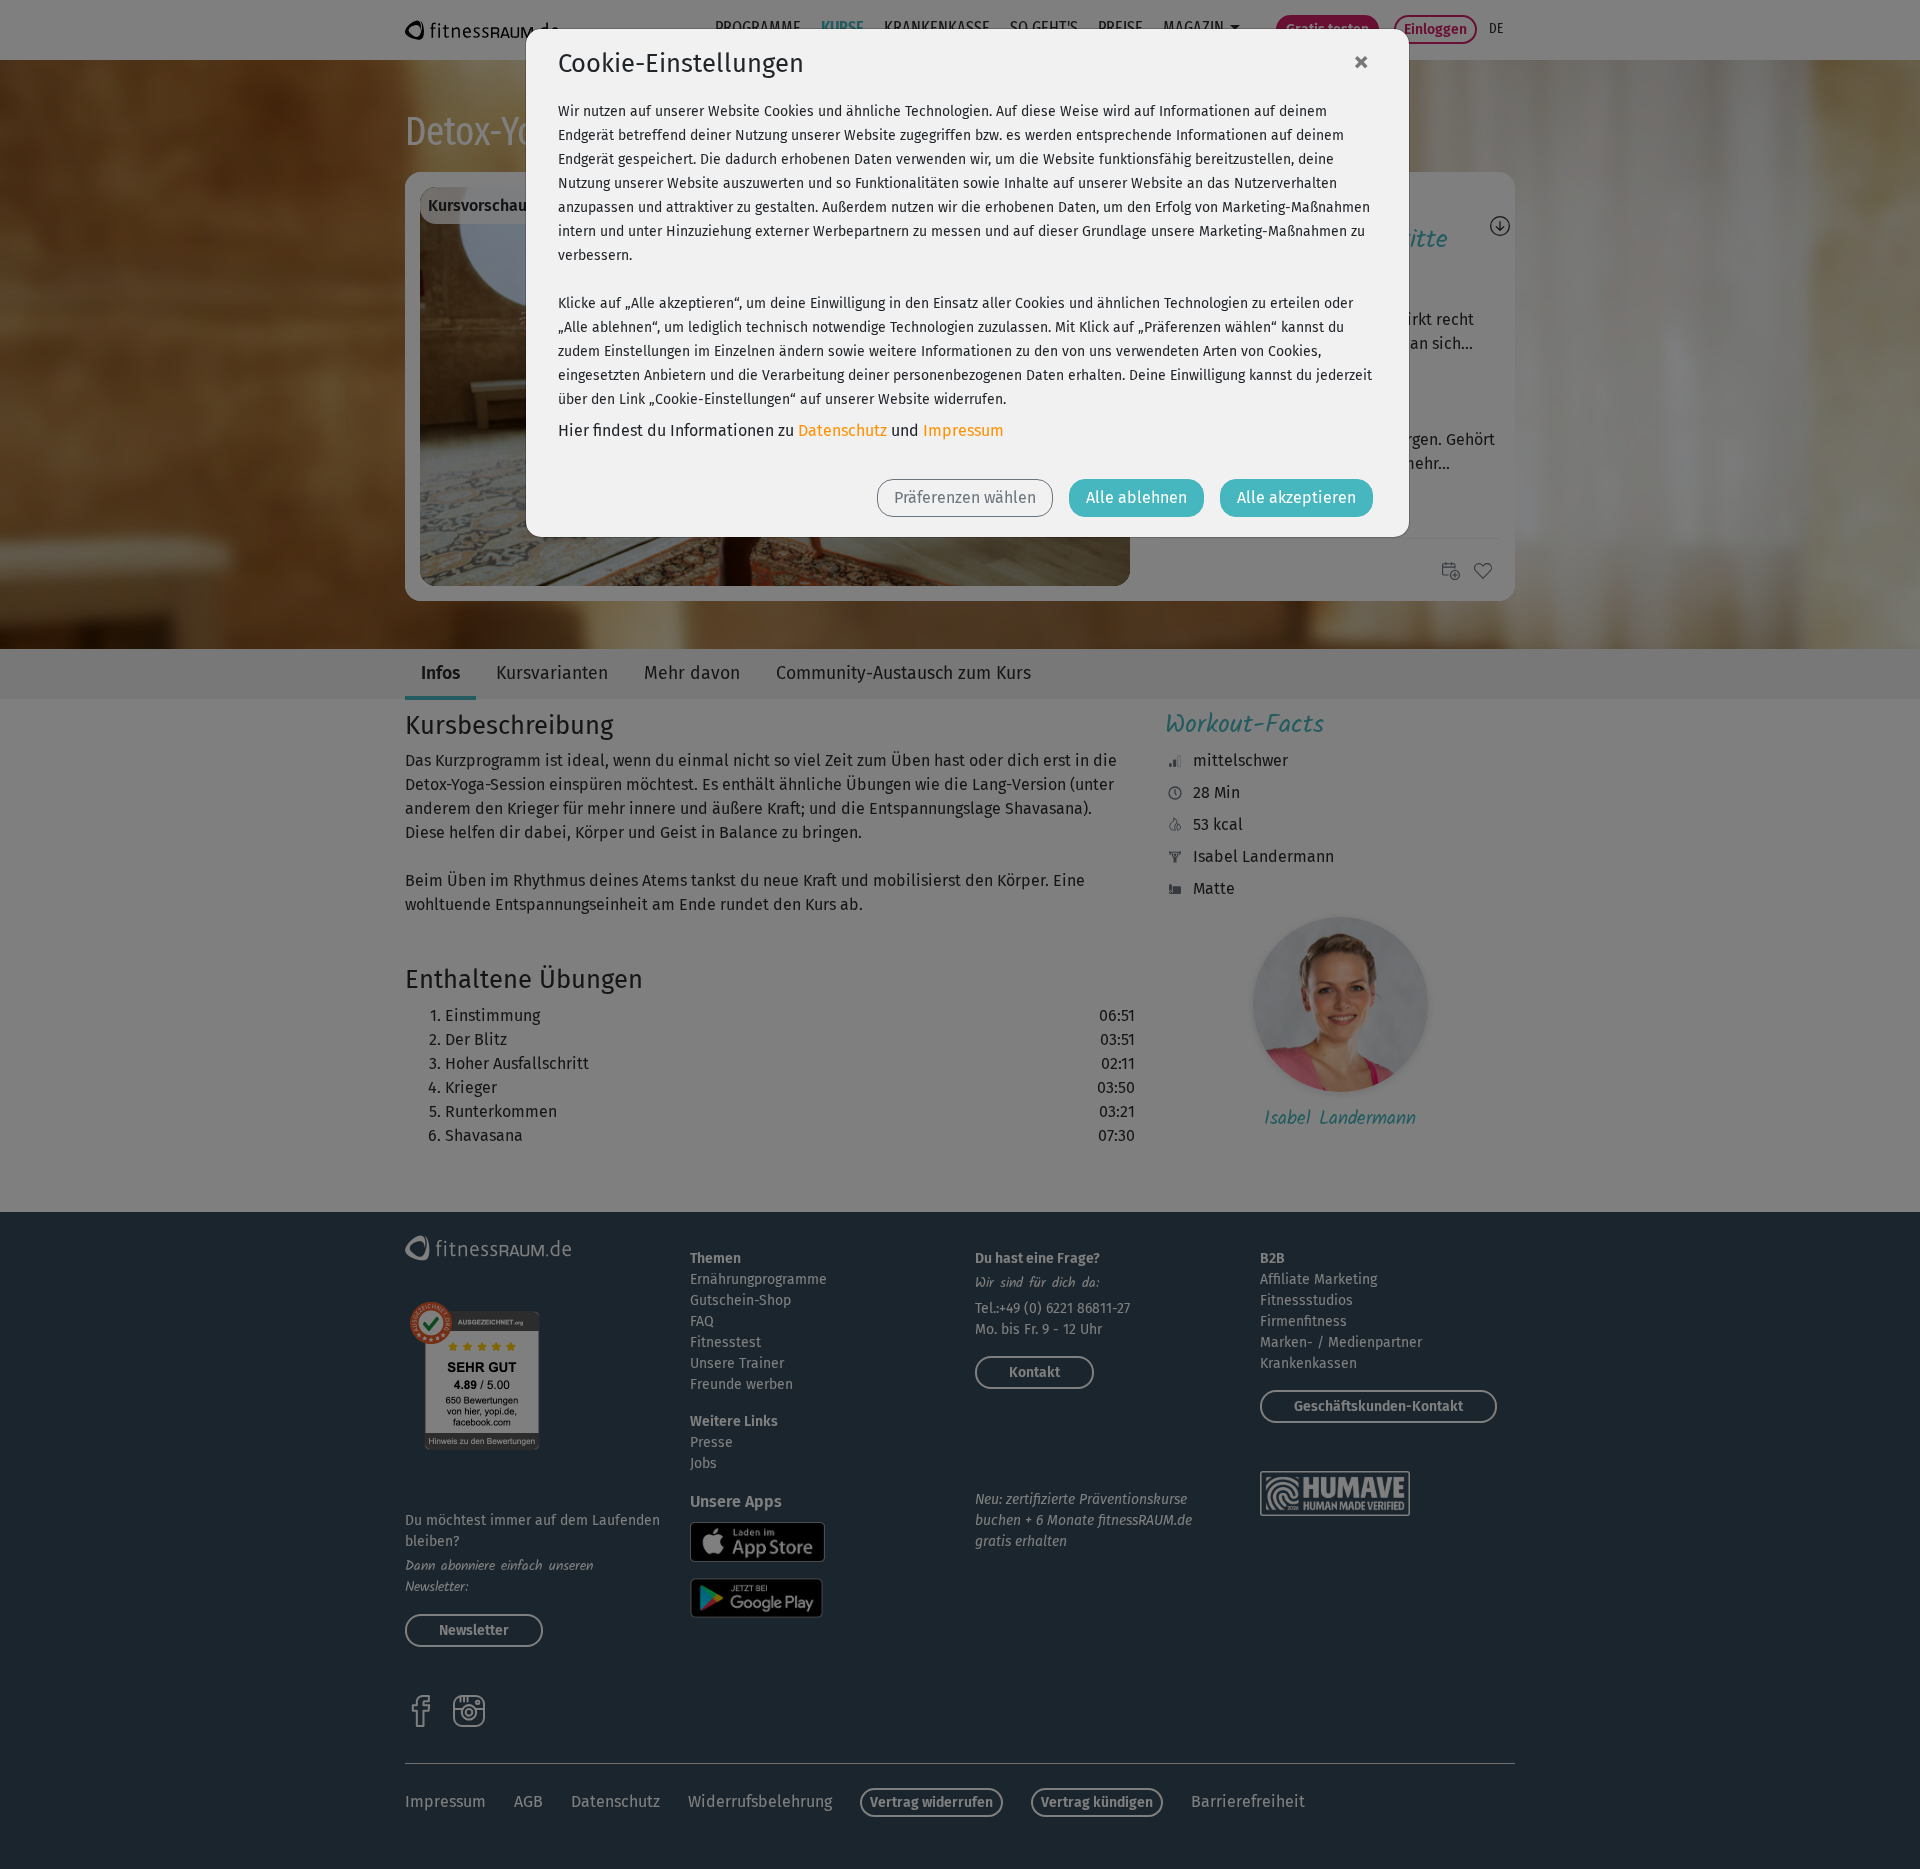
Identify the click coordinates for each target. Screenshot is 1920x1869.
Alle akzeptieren (1296, 497)
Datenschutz (842, 430)
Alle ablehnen (1136, 497)
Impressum (963, 430)
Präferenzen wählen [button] (965, 497)
